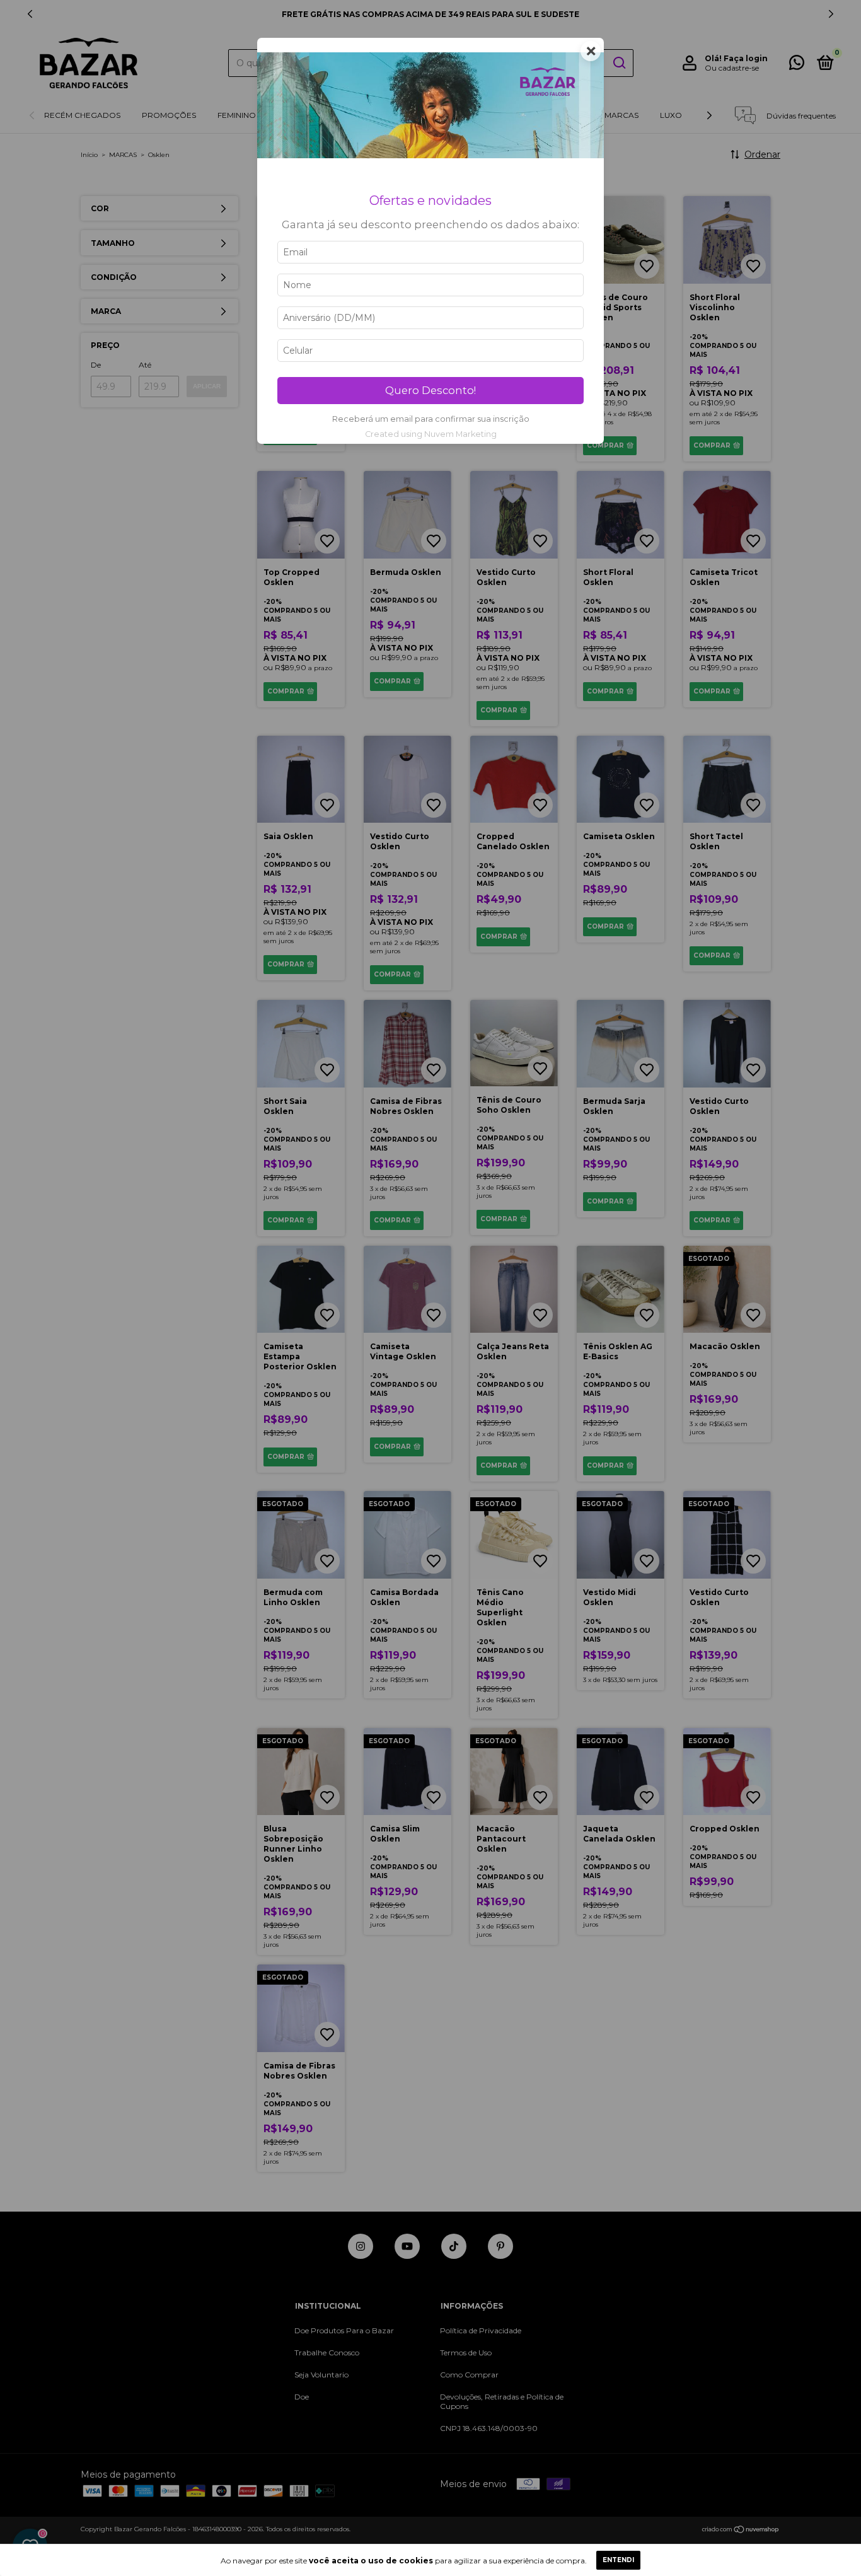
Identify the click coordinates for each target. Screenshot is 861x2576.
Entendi (618, 2560)
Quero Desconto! (430, 390)
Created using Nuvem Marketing (431, 434)
